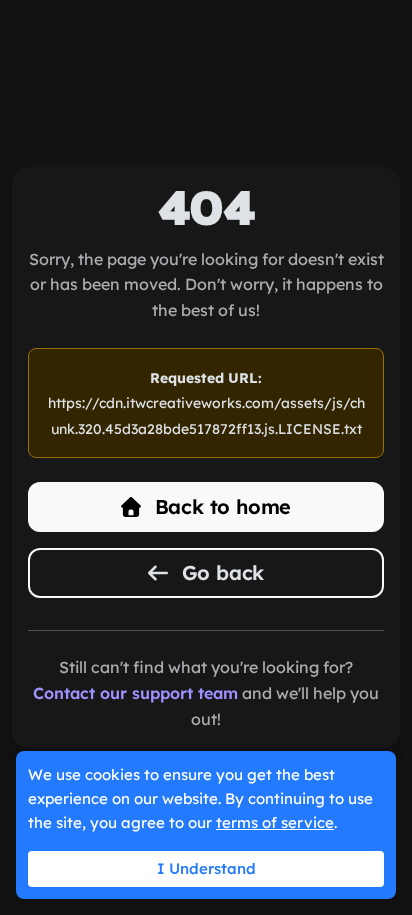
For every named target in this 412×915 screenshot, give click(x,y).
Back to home (220, 506)
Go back (220, 572)
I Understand (206, 868)
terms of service (275, 822)
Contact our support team (135, 693)
